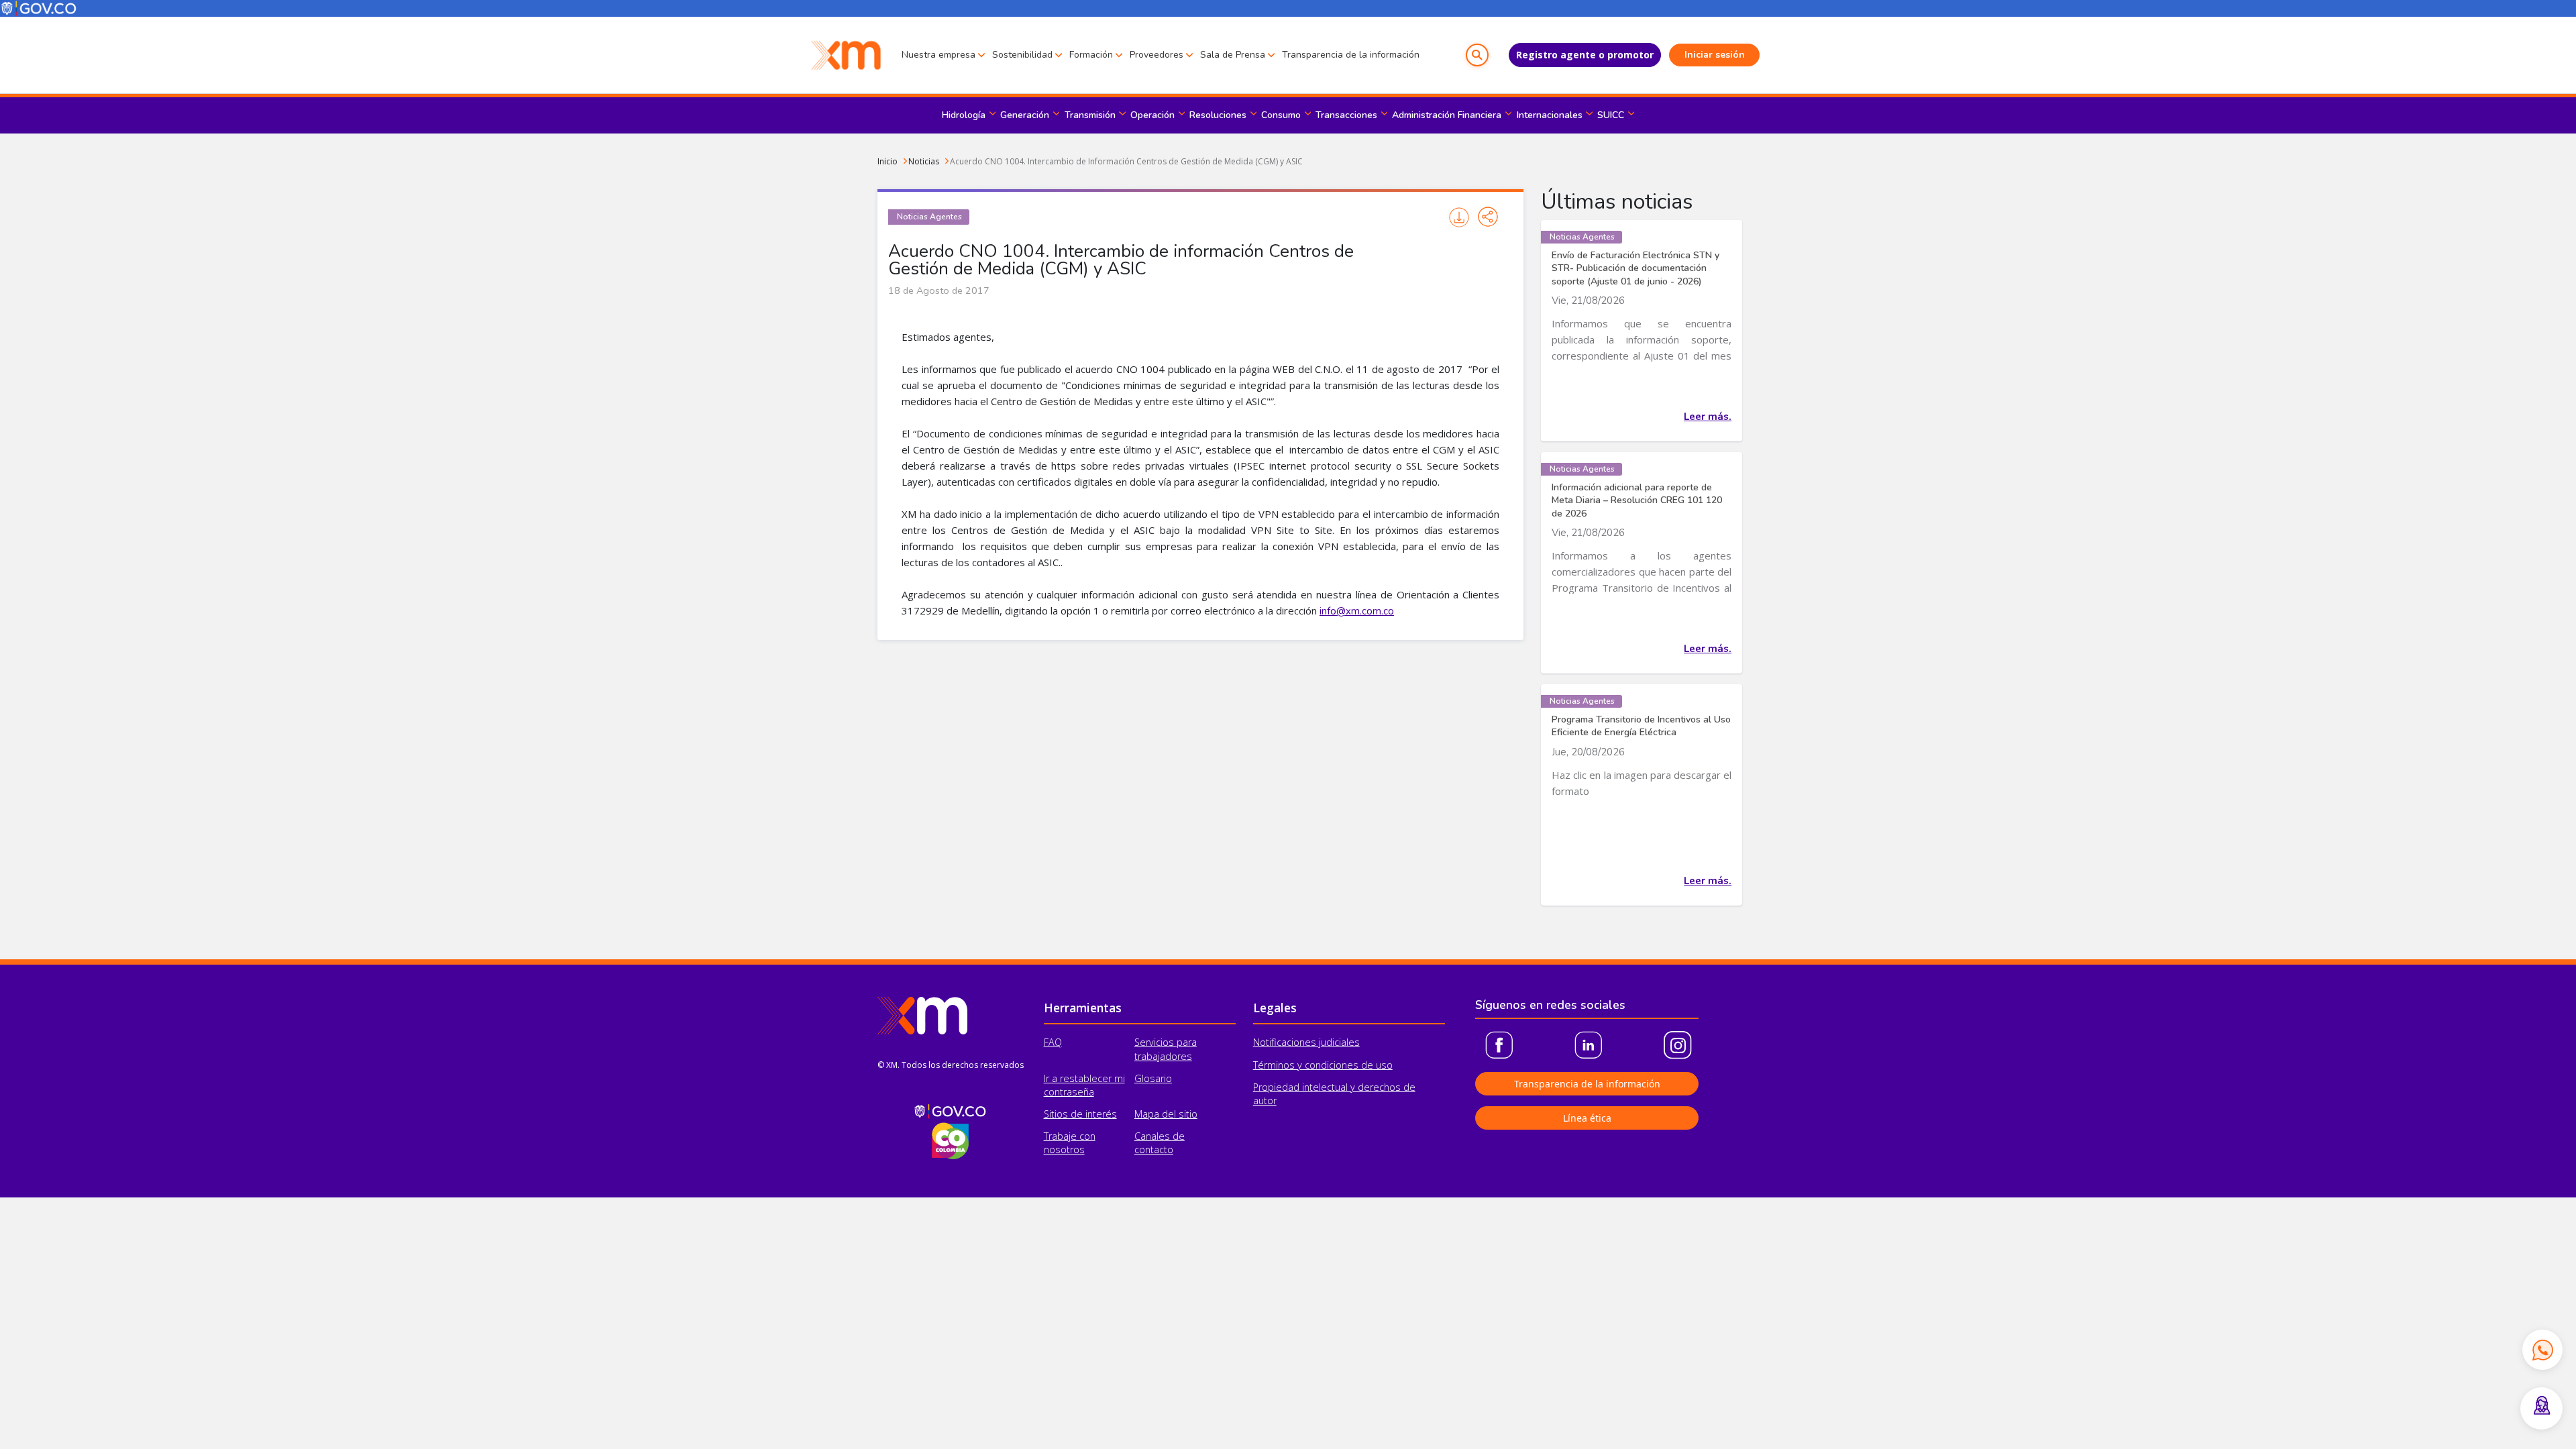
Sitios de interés (1080, 1114)
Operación (1152, 115)
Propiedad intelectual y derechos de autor (1334, 1094)
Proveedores (1157, 55)
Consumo (1281, 115)
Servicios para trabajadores (1166, 1049)
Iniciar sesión (1715, 55)
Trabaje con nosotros (1070, 1143)
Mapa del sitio (1166, 1114)
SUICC (1611, 115)
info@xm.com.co (1357, 611)
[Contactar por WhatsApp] (2542, 1350)
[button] (1477, 55)
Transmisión (1090, 115)
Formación (1091, 55)
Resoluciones (1218, 115)
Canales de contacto (1160, 1143)
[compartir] (1488, 217)
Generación (1025, 115)
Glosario (1153, 1078)
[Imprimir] (1459, 217)
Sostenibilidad (1022, 55)
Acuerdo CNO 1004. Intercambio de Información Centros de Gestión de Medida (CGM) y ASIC (1126, 161)
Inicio (888, 161)
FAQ (1053, 1042)
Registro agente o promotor (1585, 55)
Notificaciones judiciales (1306, 1042)
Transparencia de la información (1351, 55)
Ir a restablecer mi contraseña (1084, 1085)
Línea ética (1587, 1118)
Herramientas (1083, 1008)
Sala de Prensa (1233, 55)
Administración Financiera (1447, 115)
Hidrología (964, 115)
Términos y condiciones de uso (1323, 1065)
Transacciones (1346, 115)
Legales (1275, 1008)
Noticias (924, 161)
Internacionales (1550, 115)
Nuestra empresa (938, 55)
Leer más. (1708, 417)
